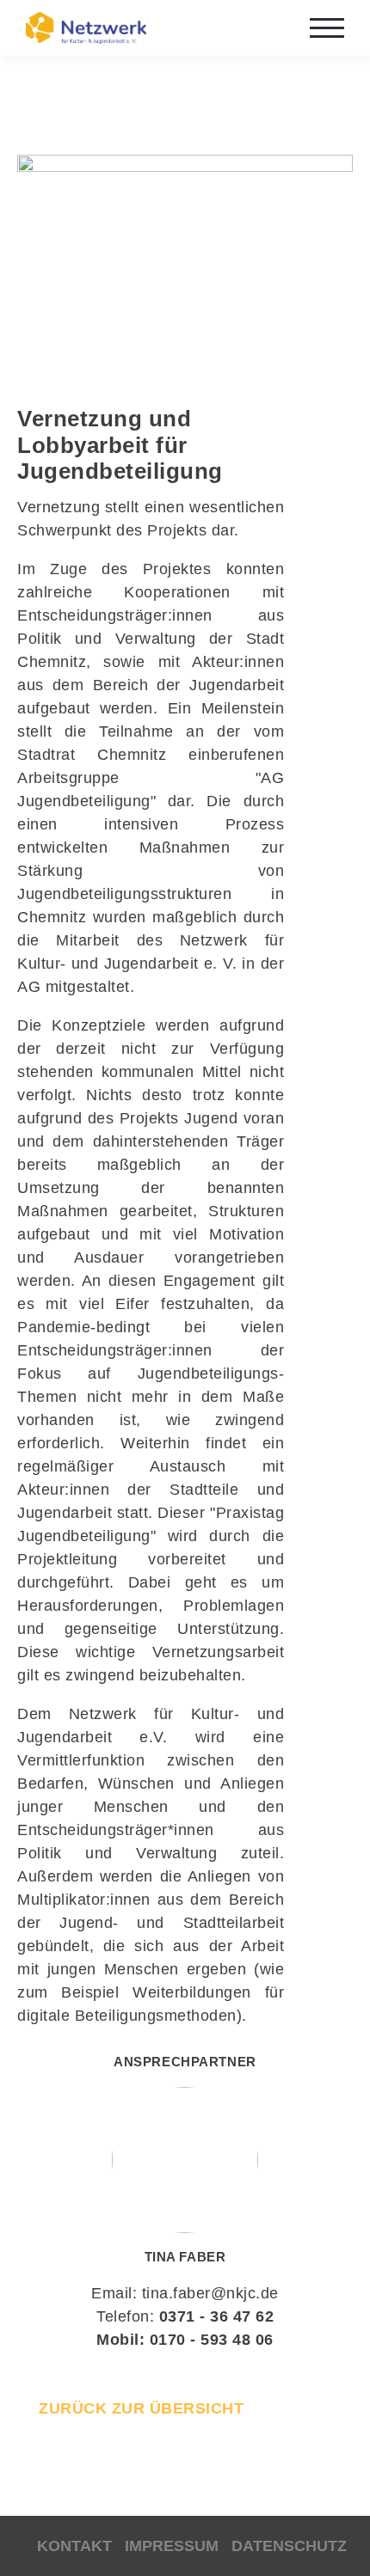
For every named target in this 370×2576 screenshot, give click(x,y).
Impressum (172, 2546)
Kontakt (74, 2546)
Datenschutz (289, 2546)
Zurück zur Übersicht (141, 2408)
